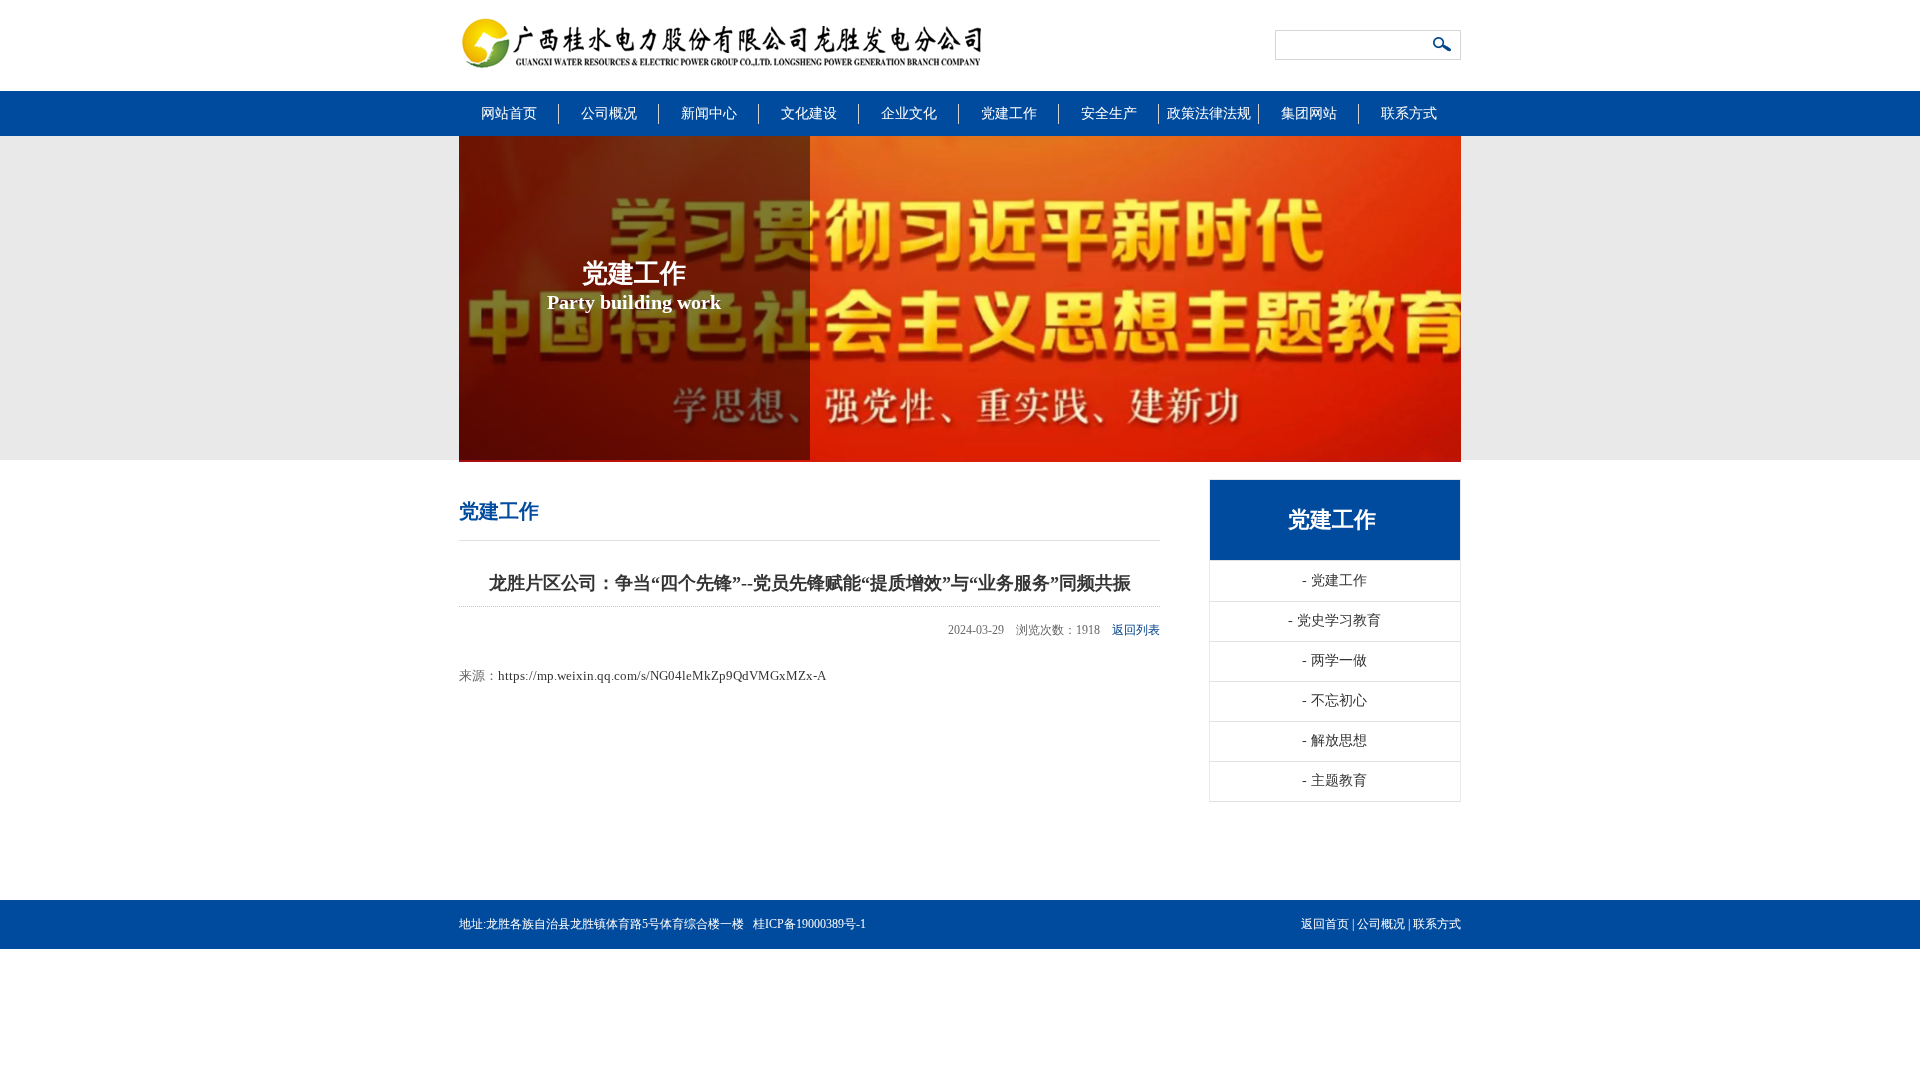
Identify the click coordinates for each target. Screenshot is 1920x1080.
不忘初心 (1334, 700)
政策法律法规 (1209, 113)
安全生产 (1109, 113)
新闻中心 (709, 113)
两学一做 (1334, 660)
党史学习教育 (1334, 620)
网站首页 (509, 113)
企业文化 (909, 113)
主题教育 (1334, 780)
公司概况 (609, 113)
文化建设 (809, 113)
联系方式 (1409, 113)
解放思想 (1334, 740)
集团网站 (1309, 113)
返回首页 (1325, 924)
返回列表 (1136, 630)
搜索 (1443, 46)
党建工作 (1009, 113)
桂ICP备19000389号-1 (809, 924)
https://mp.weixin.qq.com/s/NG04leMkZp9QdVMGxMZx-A (662, 675)
